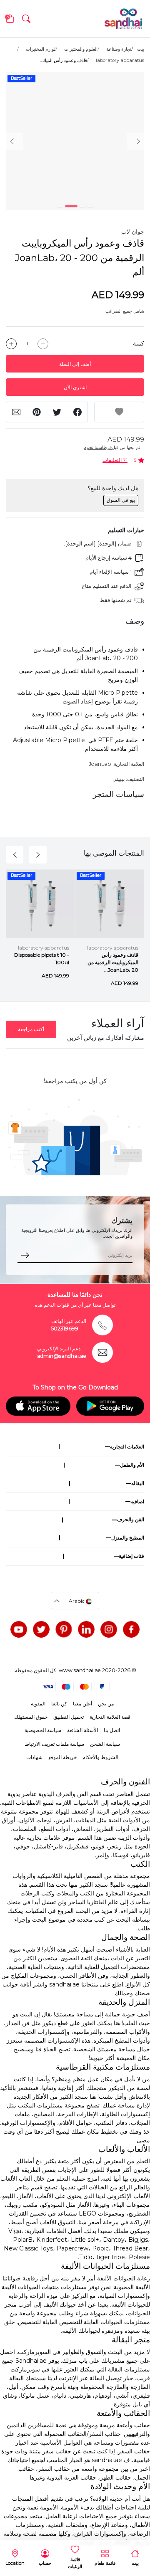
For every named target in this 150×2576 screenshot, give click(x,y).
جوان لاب (133, 232)
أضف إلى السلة (75, 364)
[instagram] (109, 1629)
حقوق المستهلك (31, 1717)
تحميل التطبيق (69, 1717)
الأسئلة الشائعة (82, 1730)
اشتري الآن (75, 387)
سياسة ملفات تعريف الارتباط (54, 1744)
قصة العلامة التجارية (110, 1717)
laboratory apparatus (120, 60)
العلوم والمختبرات (81, 49)
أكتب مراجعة (31, 1029)
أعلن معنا (82, 1704)
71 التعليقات (115, 460)
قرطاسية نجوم (98, 447)
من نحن (106, 1704)
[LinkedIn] (86, 1629)
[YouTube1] (19, 1629)
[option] (75, 141)
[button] (26, 19)
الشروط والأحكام (100, 1757)
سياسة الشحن (105, 1744)
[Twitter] (41, 1629)
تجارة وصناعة (119, 49)
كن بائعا (59, 1704)
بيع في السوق (121, 500)
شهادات (34, 1757)
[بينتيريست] (64, 1629)
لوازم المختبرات (41, 49)
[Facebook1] (131, 1629)
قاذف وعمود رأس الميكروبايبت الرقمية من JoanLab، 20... (113, 962)
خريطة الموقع (62, 1757)
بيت (141, 49)
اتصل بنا (112, 1730)
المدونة (38, 1704)
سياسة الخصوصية (43, 1730)
